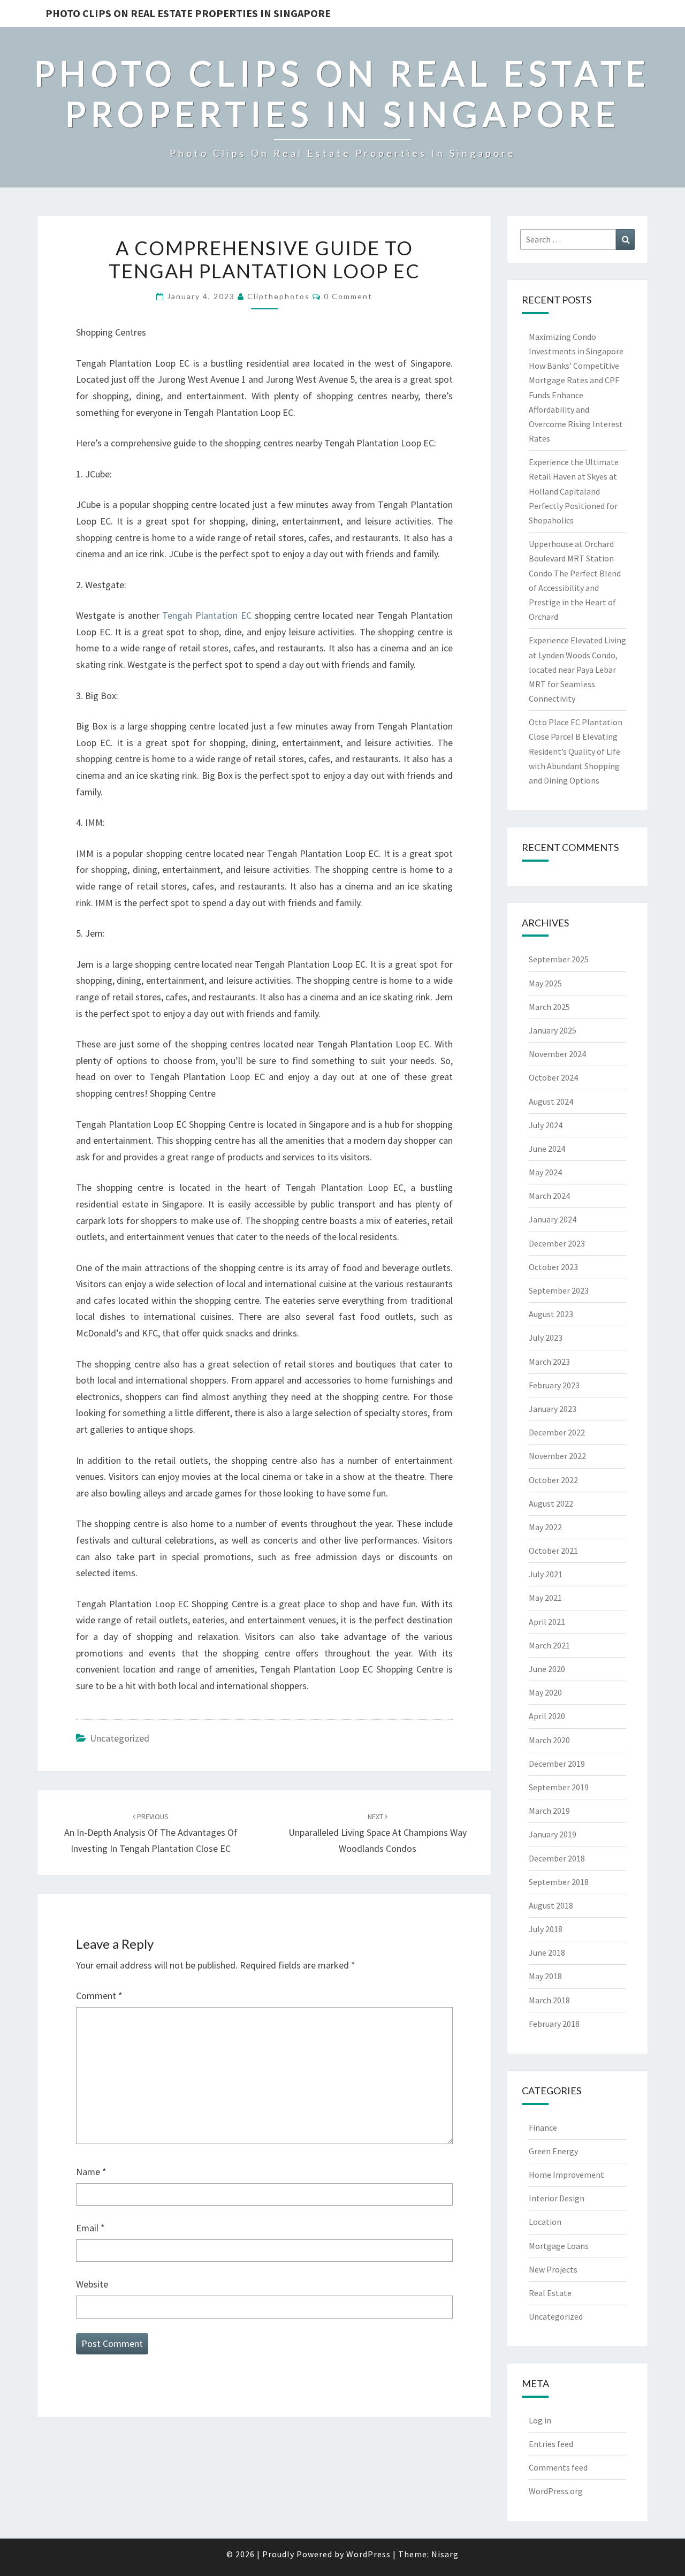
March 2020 (549, 1740)
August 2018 (551, 1905)
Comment (99, 1996)
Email (90, 2228)
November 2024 (557, 1054)
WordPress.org (556, 2491)
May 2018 (545, 1976)
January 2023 (553, 1409)
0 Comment (348, 296)
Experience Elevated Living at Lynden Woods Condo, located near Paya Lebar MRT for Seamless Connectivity (577, 669)
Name (91, 2172)
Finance (543, 2127)
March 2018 (549, 2000)
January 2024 (553, 1219)
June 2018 (547, 1952)
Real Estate (550, 2293)
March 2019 (549, 1811)
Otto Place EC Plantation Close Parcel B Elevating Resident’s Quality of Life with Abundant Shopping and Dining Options (576, 751)
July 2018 (546, 1929)
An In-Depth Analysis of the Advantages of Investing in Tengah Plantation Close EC (151, 1833)
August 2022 (551, 1503)
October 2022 (553, 1480)
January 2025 (553, 1030)
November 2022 (557, 1456)
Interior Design (557, 2198)
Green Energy (553, 2151)
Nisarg (445, 2554)
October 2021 (553, 1551)
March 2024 (549, 1196)
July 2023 (546, 1338)
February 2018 (554, 2024)
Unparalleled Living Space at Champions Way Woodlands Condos (378, 1833)
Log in (540, 2420)
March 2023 (549, 1362)
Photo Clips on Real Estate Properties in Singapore (188, 13)
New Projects (553, 2269)
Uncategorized (120, 1738)
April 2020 (547, 1716)
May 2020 (545, 1692)
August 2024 (551, 1101)
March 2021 (549, 1645)
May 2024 (545, 1172)
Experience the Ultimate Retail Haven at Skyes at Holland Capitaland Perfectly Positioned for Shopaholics (574, 491)
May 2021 (545, 1598)
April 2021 (547, 1622)
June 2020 (547, 1669)
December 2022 (557, 1432)
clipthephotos (279, 296)
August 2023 (551, 1314)
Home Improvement (566, 2175)
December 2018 (557, 1858)
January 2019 (553, 1834)
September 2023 (559, 1290)
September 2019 (559, 1787)
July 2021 (546, 1574)
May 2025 (545, 983)
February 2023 (554, 1385)
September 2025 (559, 959)
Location (545, 2222)
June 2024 (547, 1149)
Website (92, 2284)
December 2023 (557, 1243)
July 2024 (546, 1125)
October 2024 (553, 1077)
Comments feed (558, 2467)
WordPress (368, 2554)
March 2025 (549, 1007)
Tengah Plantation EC (207, 615)
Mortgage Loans (559, 2246)
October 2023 (553, 1267)
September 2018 (559, 1882)
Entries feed (551, 2444)
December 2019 (557, 1764)
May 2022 (545, 1527)
